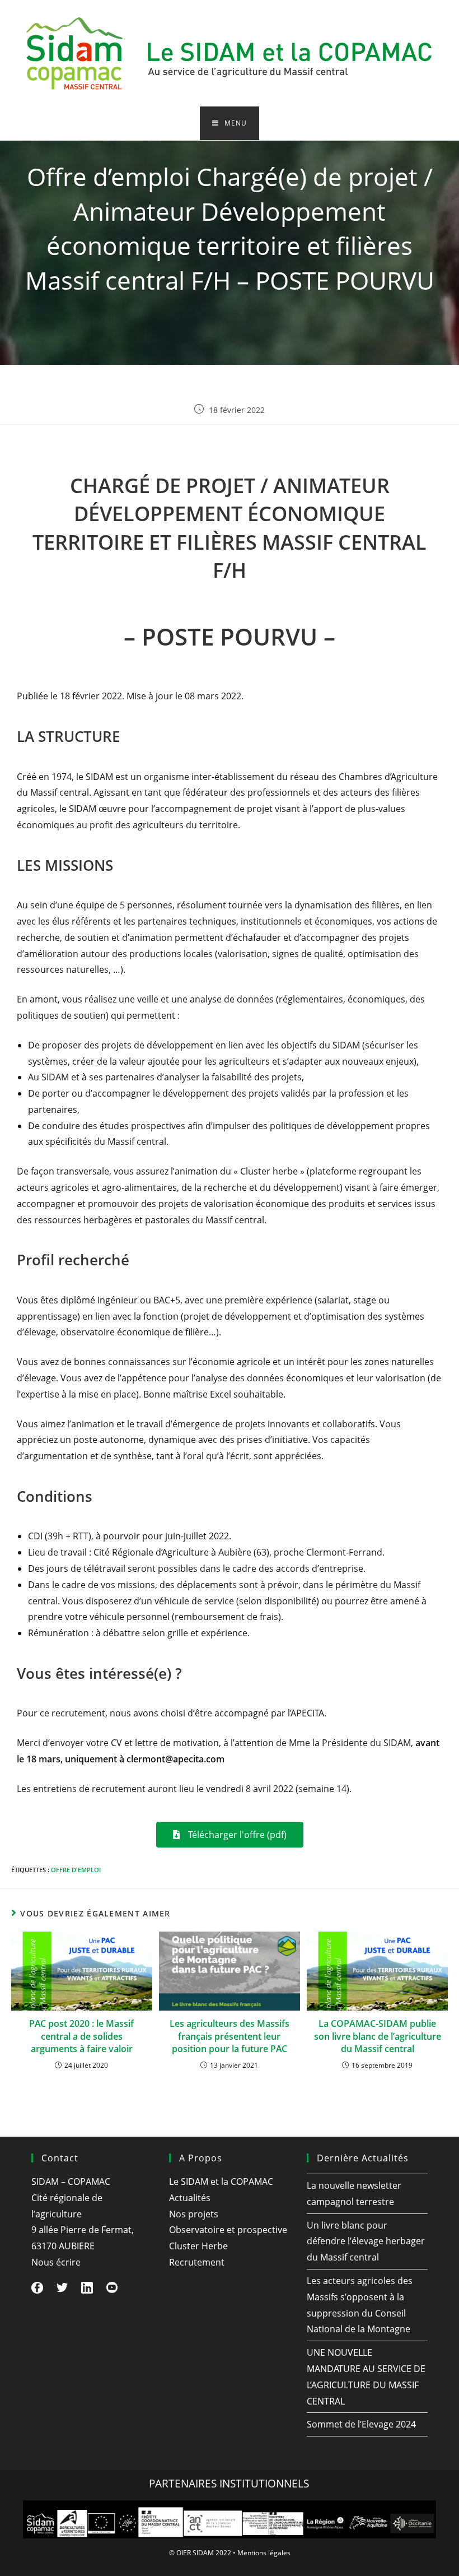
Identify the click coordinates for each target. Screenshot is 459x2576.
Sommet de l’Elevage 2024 (361, 2424)
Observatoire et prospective (228, 2230)
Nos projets (194, 2214)
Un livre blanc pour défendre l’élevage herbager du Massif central (366, 2241)
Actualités (190, 2198)
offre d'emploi (76, 1870)
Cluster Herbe (198, 2246)
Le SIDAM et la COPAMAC (221, 2182)
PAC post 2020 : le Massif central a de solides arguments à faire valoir (81, 2036)
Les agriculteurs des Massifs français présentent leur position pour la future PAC (230, 2036)
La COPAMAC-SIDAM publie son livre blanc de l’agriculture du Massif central (378, 2036)
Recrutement (197, 2262)
